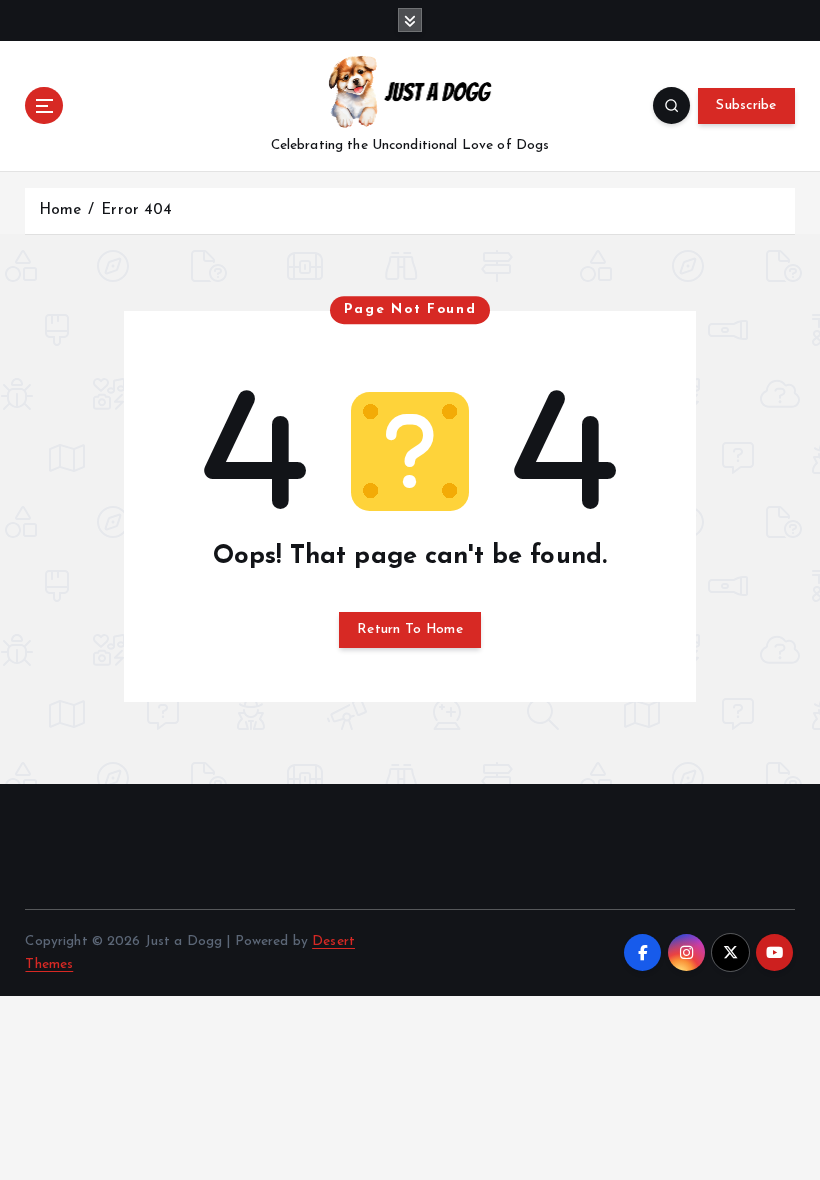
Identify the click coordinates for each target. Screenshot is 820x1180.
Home (60, 210)
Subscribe (746, 105)
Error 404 (136, 210)
